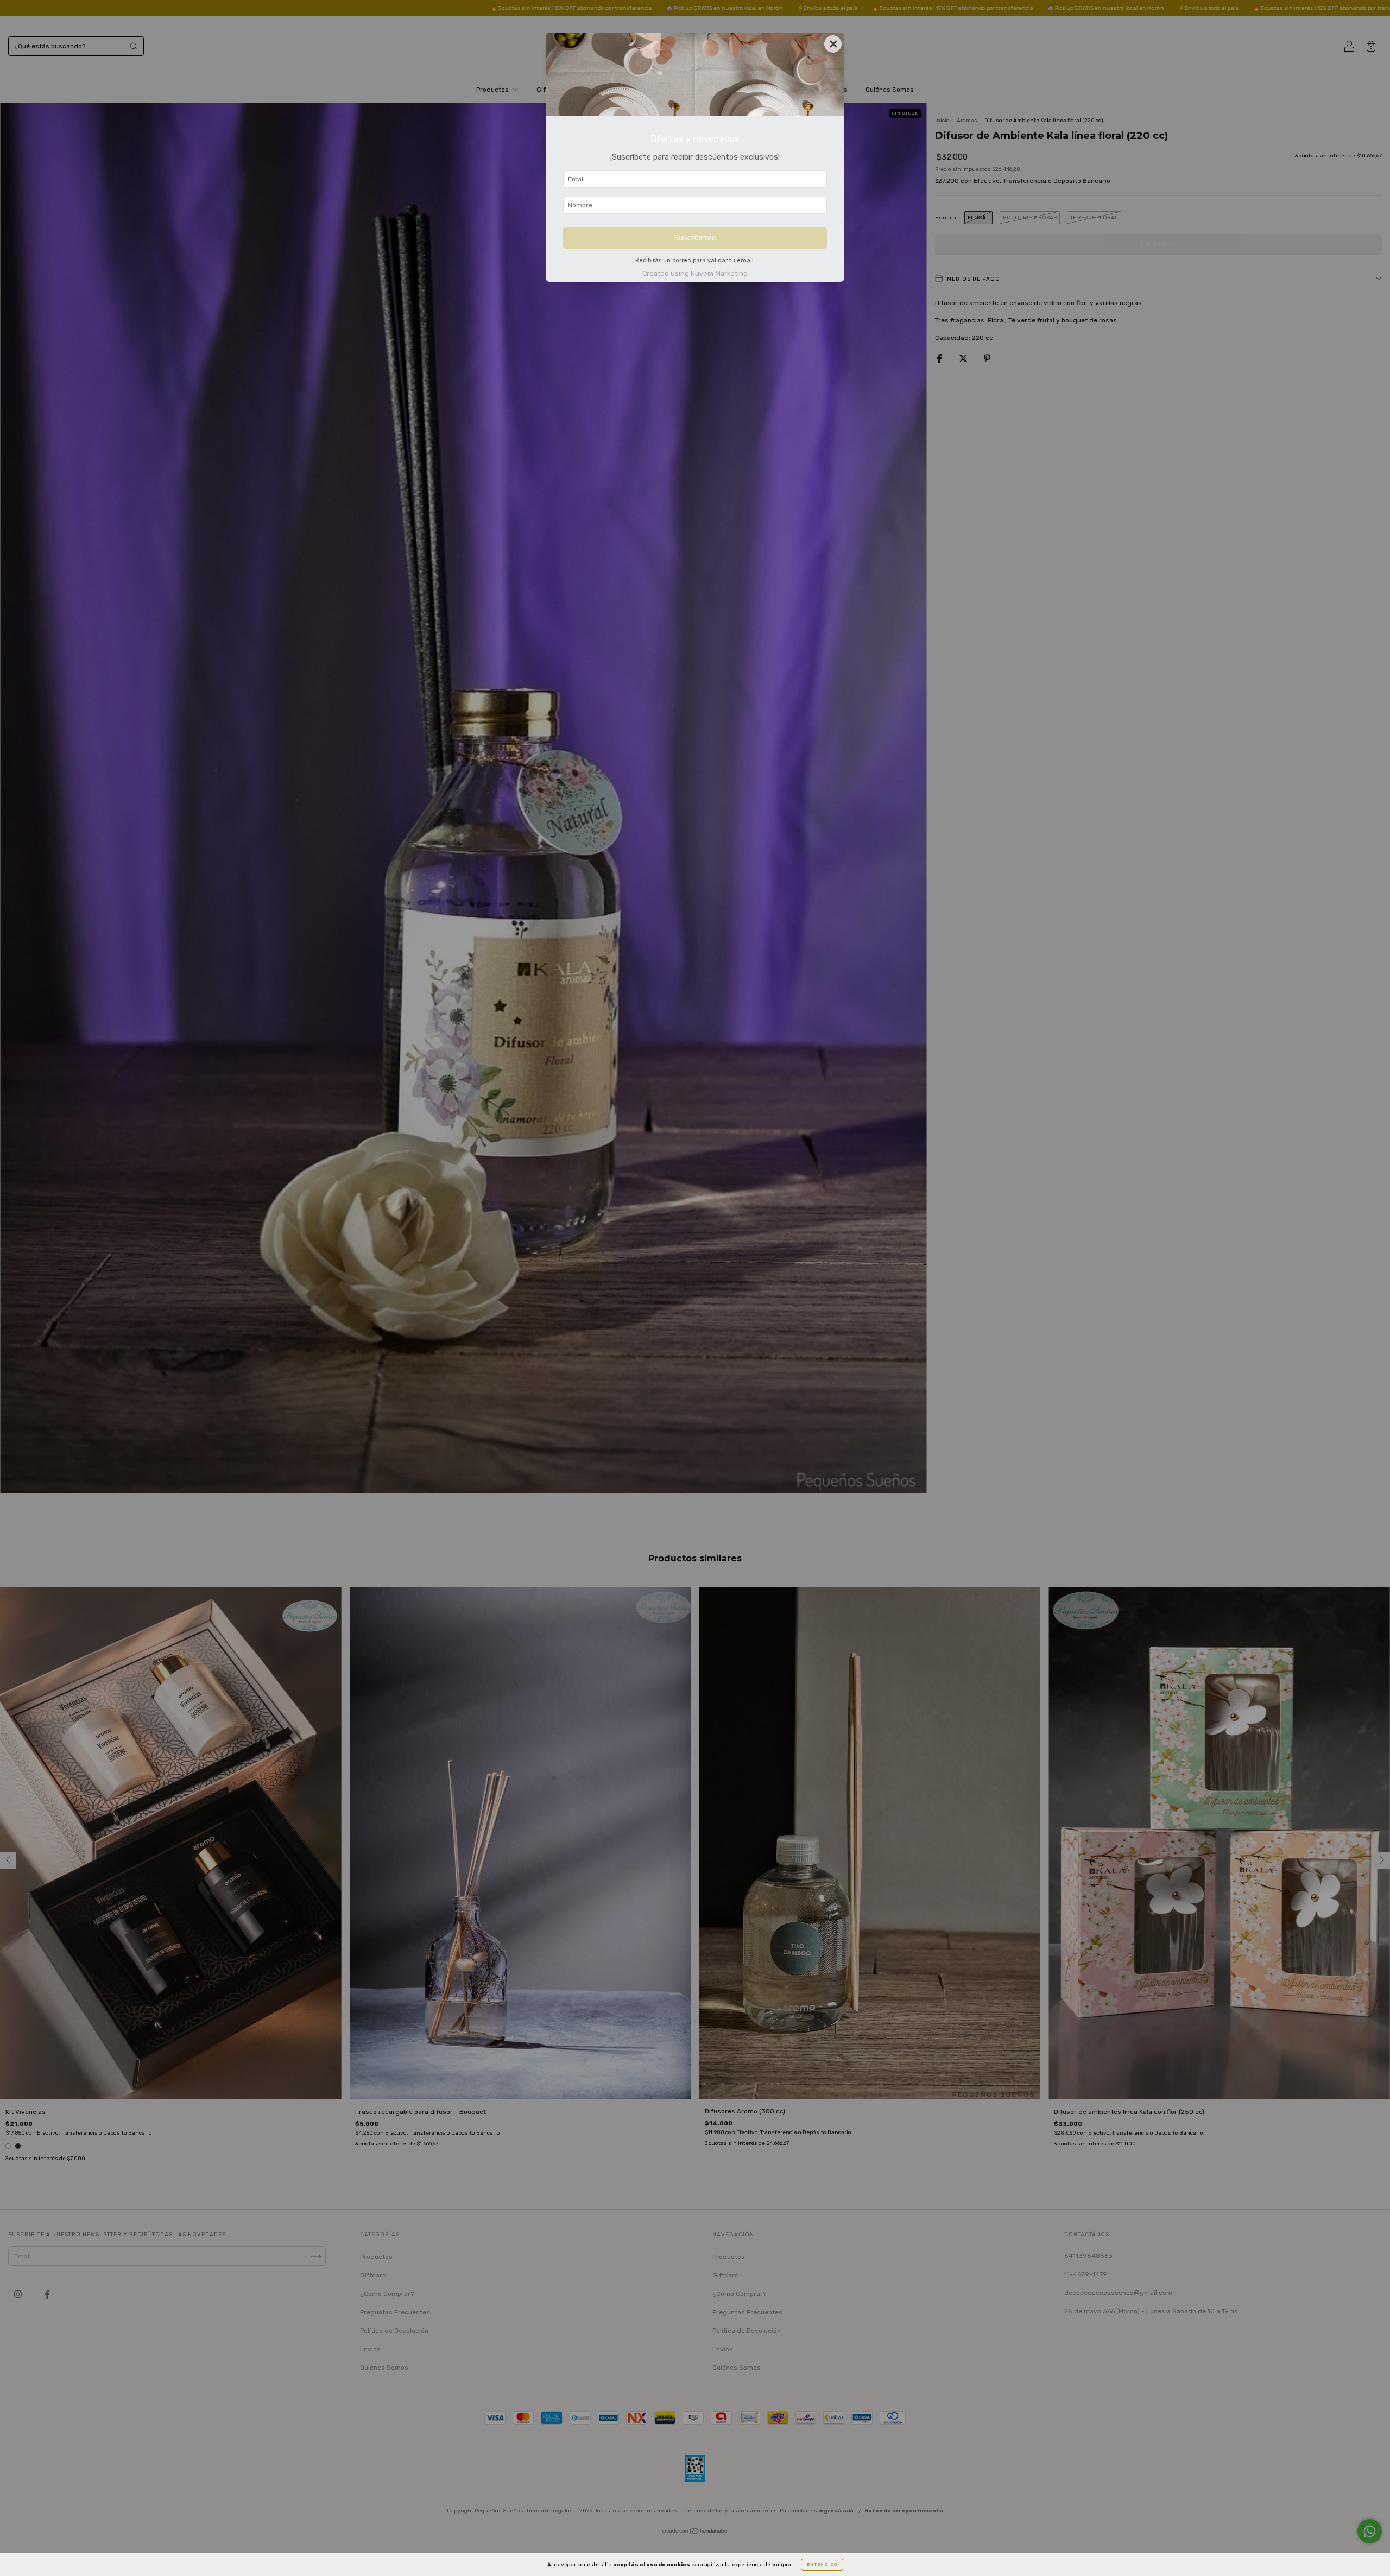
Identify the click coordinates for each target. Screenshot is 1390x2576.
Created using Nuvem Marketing (695, 273)
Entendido (822, 2564)
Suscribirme (695, 238)
